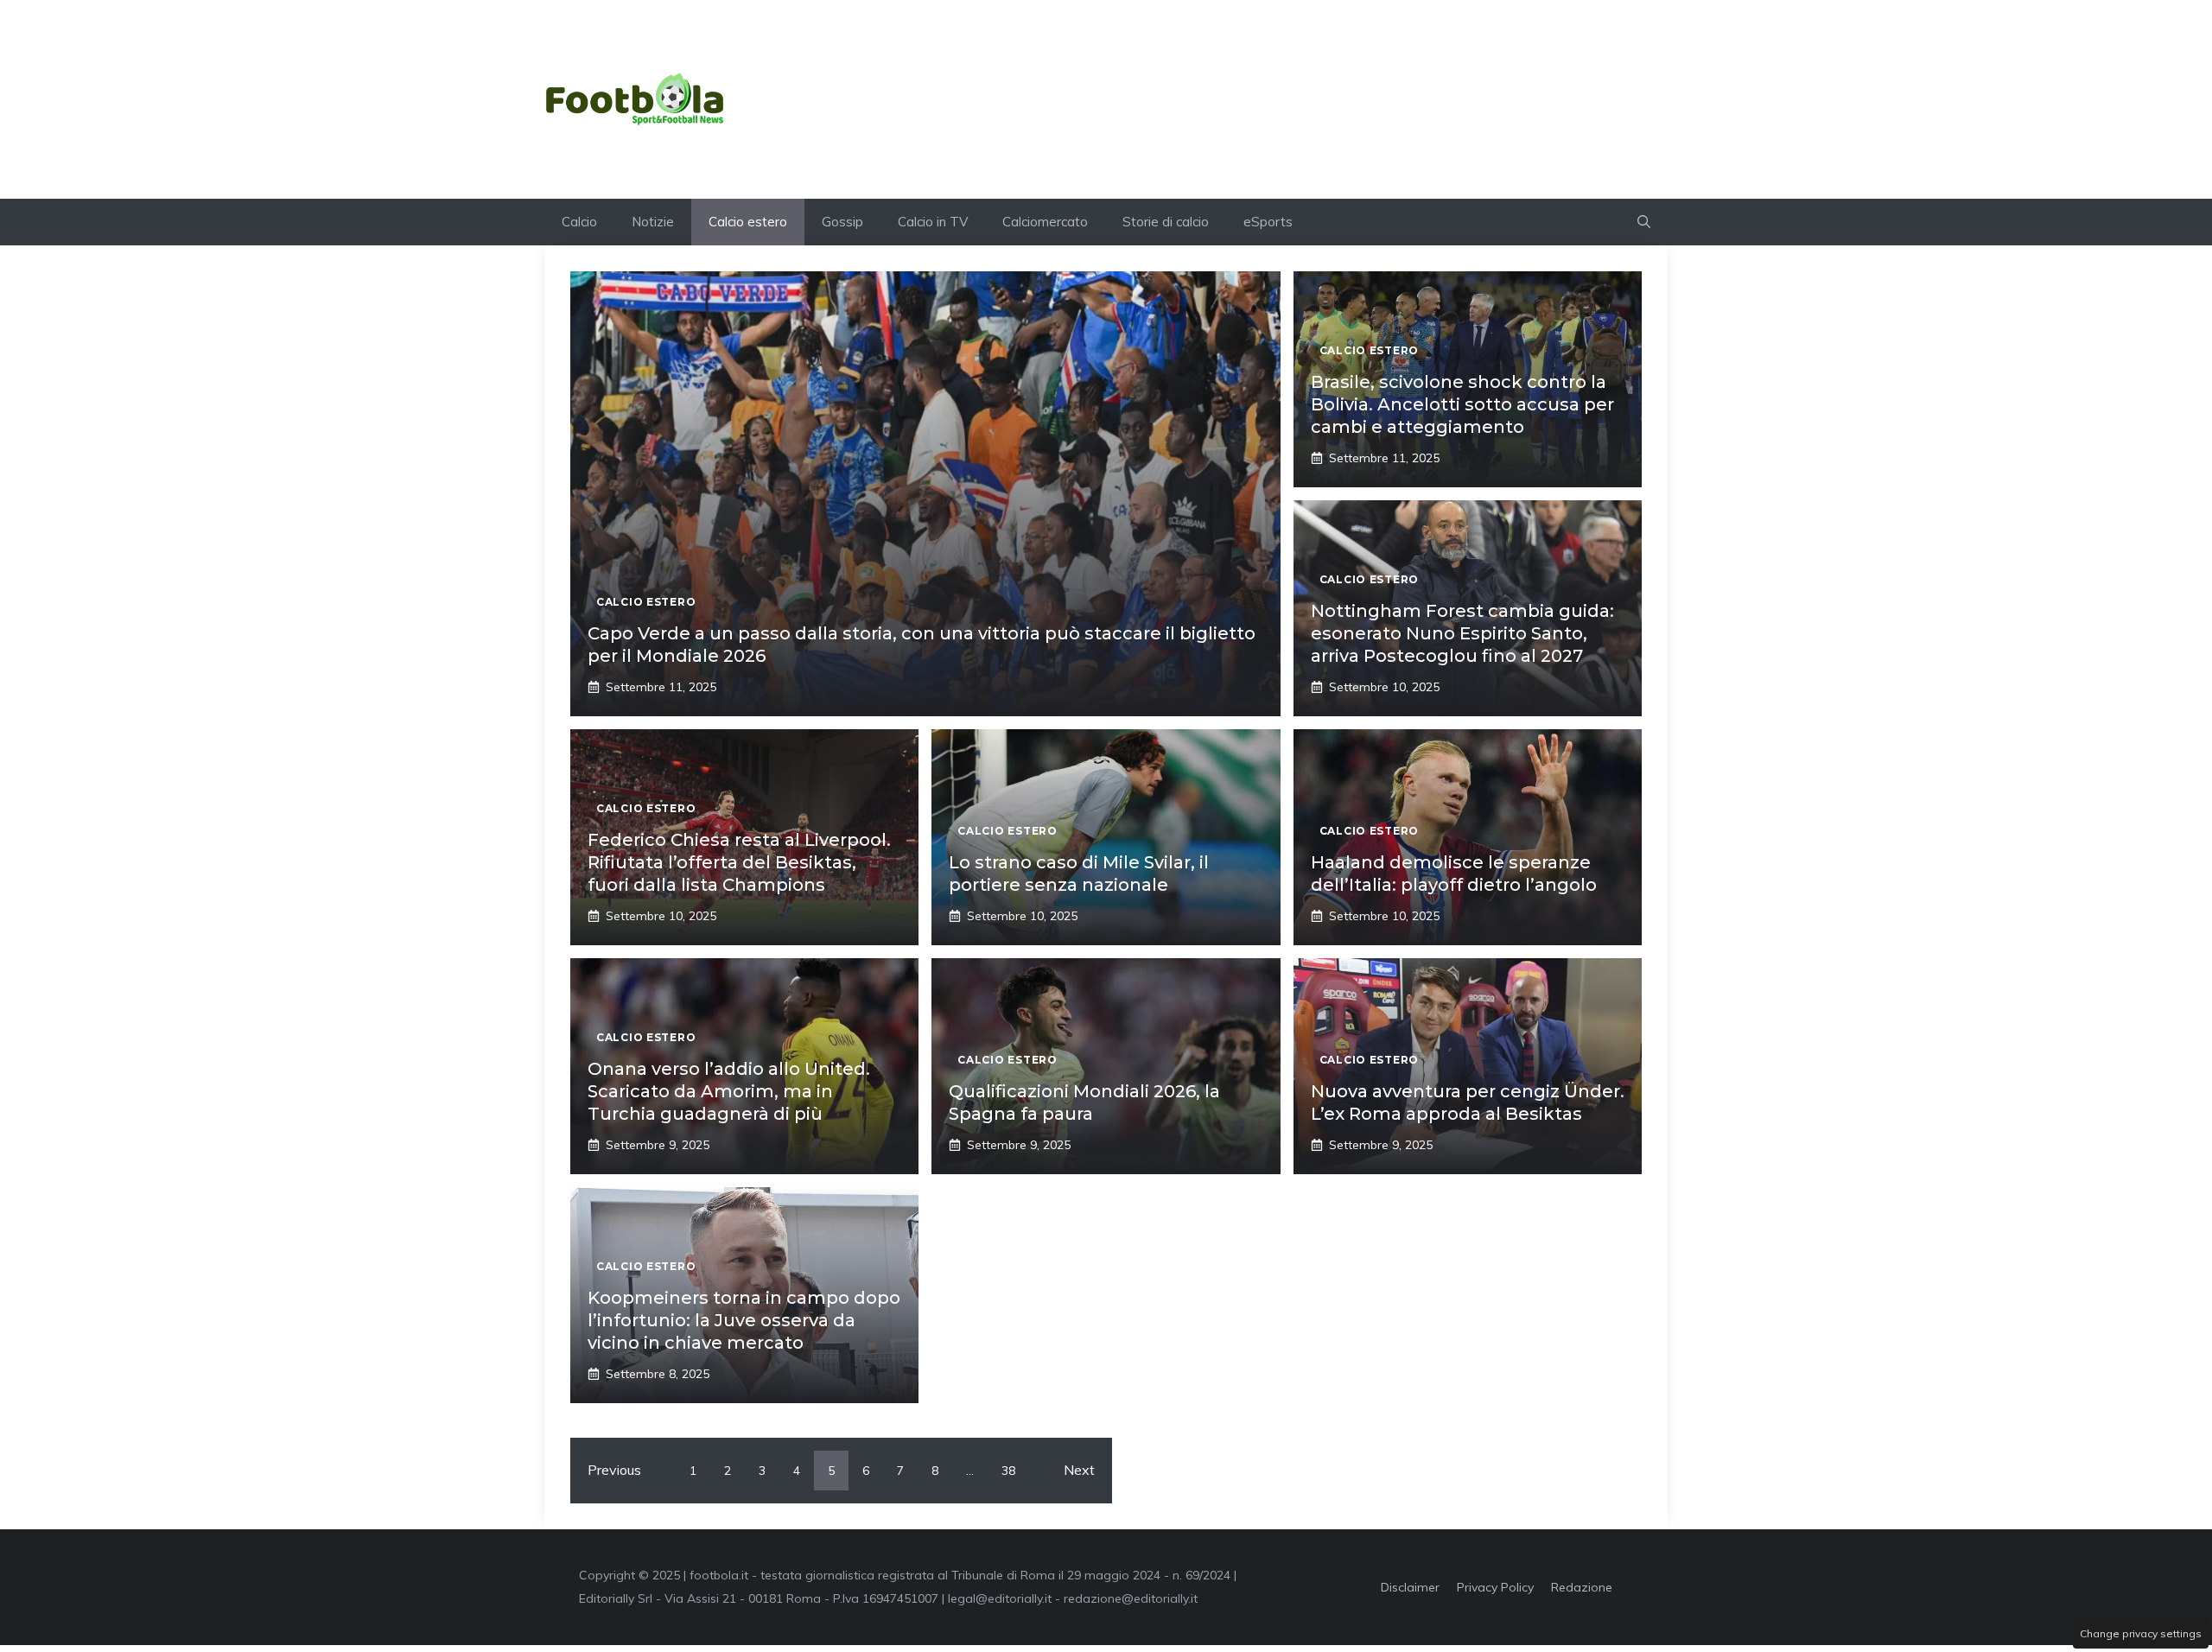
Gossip (842, 222)
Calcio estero (748, 222)
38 (1008, 1471)
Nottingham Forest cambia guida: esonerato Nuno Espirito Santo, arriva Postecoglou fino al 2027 (1462, 633)
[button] (1644, 222)
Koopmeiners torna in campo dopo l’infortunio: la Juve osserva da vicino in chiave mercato (744, 1320)
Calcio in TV (933, 222)
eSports (1268, 222)
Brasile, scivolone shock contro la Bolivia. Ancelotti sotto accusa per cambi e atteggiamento (1462, 404)
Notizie (653, 222)
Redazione (1582, 1587)
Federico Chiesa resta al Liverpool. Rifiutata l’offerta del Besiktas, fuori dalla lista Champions (739, 862)
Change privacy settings (2141, 1633)
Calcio (579, 222)
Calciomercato (1045, 222)
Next (1079, 1470)
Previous (614, 1470)
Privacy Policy (1495, 1587)
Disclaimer (1410, 1587)
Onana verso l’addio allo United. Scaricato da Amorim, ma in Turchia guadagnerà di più (729, 1091)
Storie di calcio (1166, 222)
